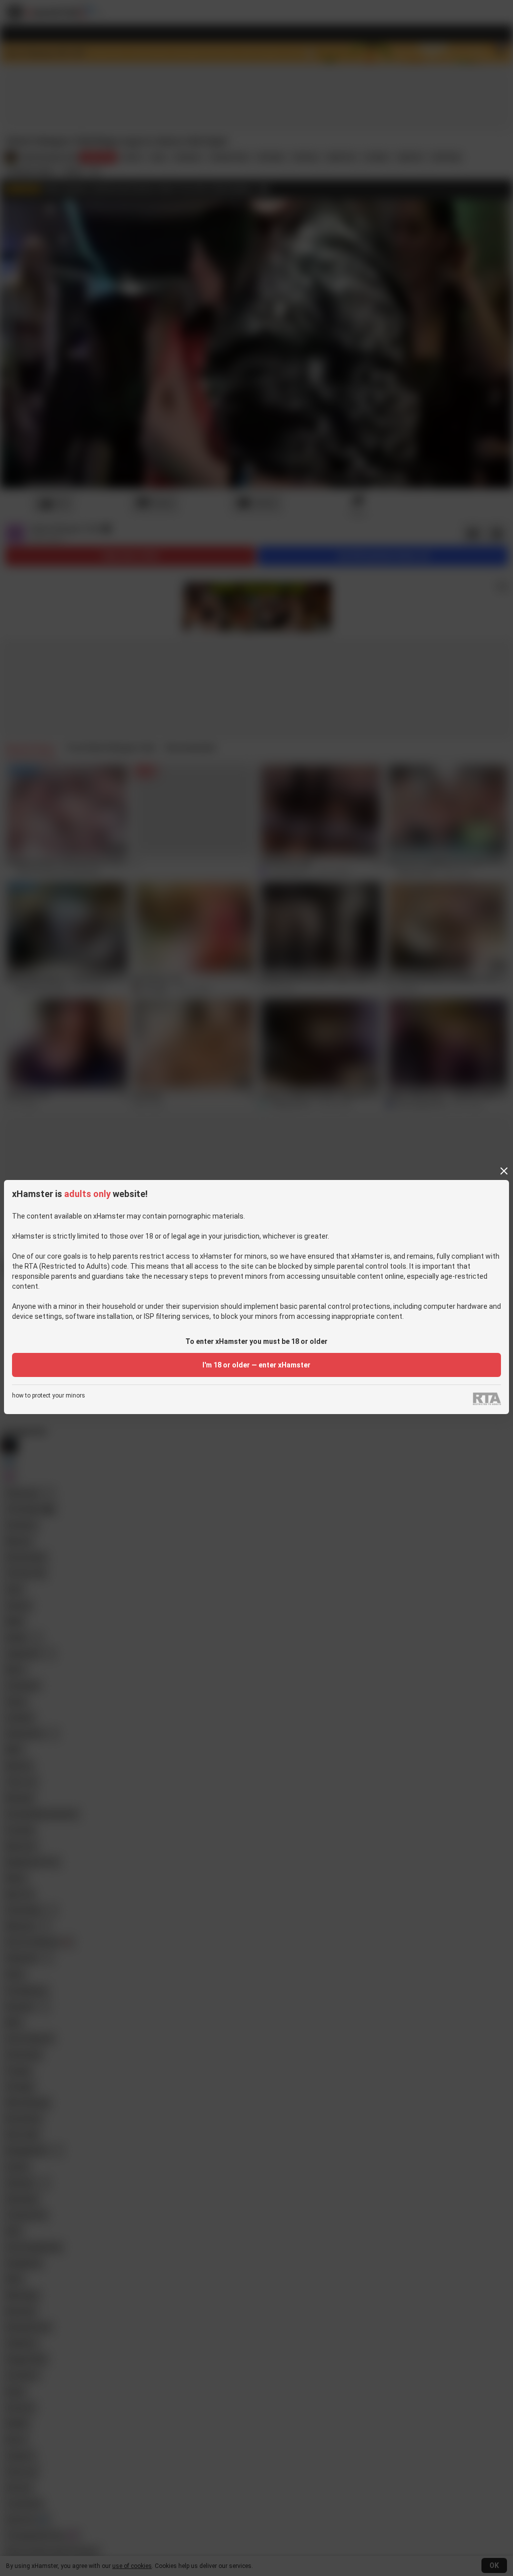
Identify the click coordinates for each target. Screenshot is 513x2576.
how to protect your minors (49, 1396)
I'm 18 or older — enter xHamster (256, 1365)
